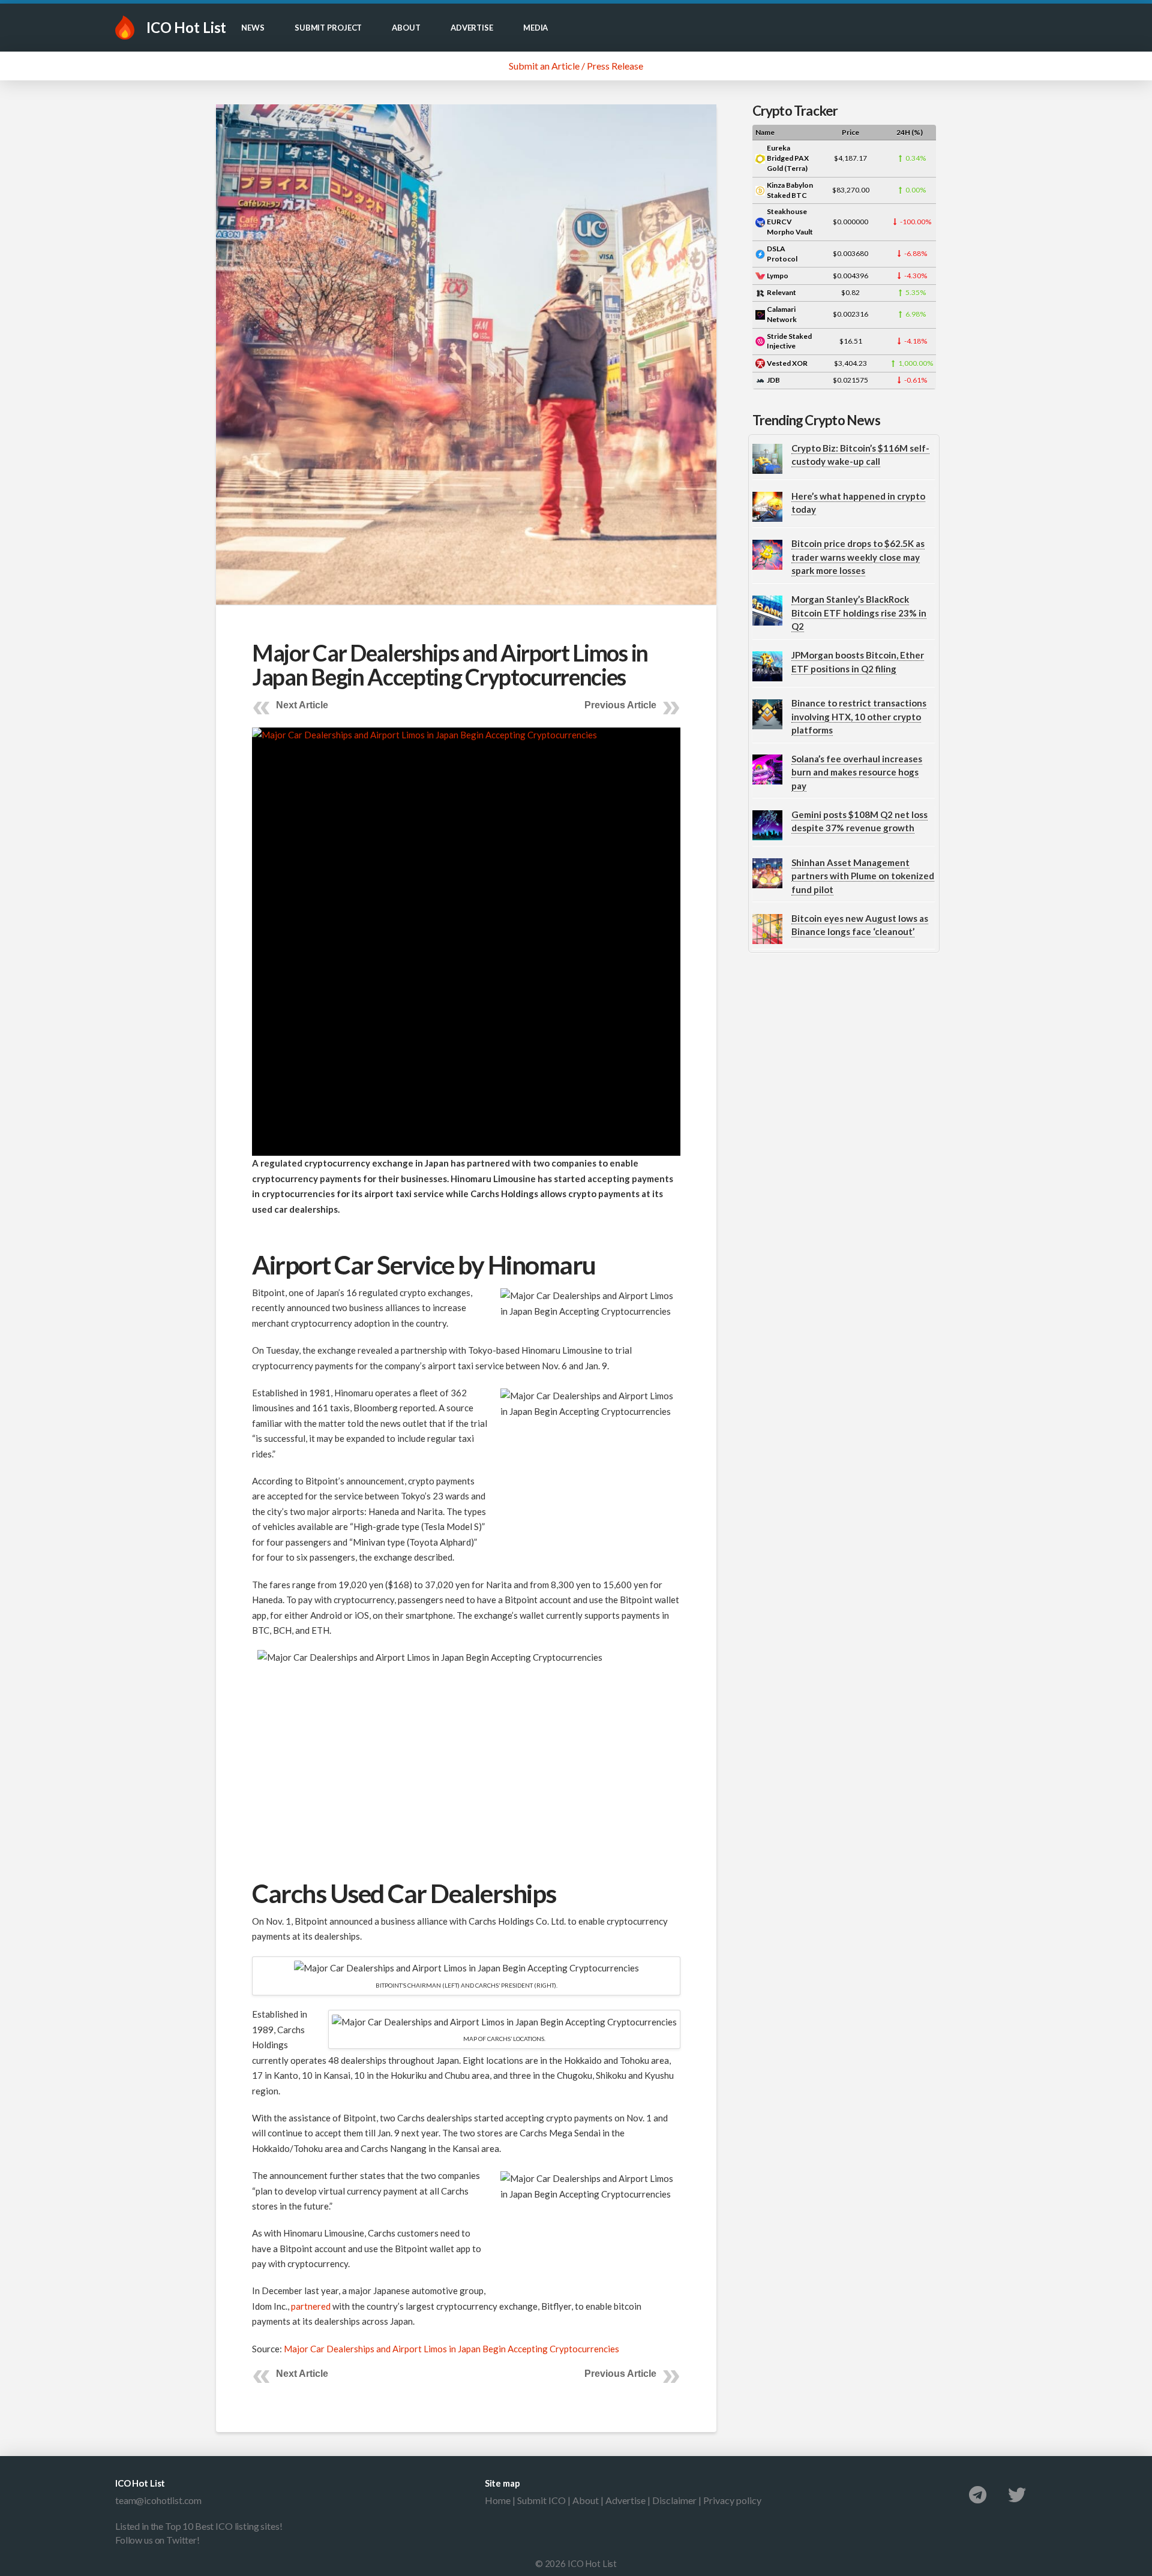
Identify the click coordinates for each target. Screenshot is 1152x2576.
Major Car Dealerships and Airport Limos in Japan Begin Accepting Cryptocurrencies (451, 2349)
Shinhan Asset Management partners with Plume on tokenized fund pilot (863, 876)
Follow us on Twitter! (157, 2540)
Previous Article (620, 705)
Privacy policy (732, 2500)
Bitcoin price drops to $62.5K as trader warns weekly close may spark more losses (858, 557)
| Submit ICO (538, 2500)
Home (498, 2500)
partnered (311, 2306)
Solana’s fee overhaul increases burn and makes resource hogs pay (857, 772)
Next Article (302, 705)
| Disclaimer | (674, 2500)
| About (582, 2500)
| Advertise (622, 2500)
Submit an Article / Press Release (576, 66)
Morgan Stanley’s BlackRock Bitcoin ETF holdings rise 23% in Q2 (859, 613)
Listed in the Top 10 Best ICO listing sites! (199, 2526)
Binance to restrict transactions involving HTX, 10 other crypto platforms (859, 716)
